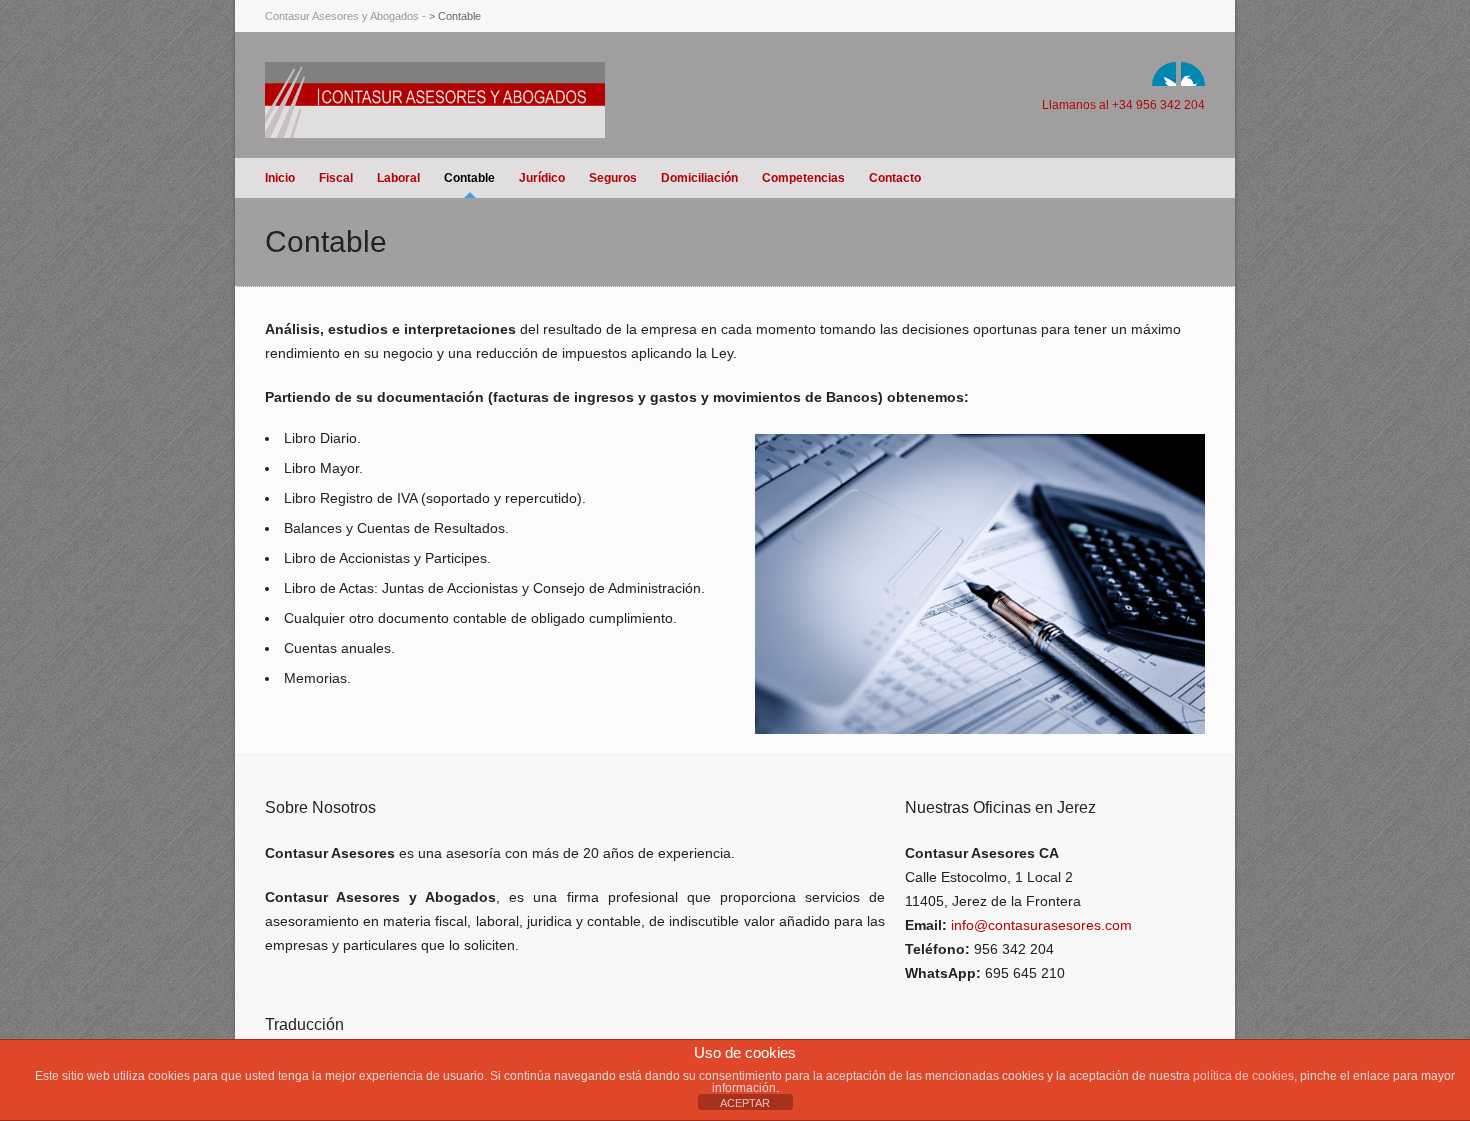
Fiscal (336, 178)
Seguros (613, 178)
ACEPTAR (745, 1103)
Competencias (803, 178)
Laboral (398, 178)
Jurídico (542, 178)
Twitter (1164, 74)
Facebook (1193, 74)
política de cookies (1243, 1076)
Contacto (895, 178)
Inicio (280, 178)
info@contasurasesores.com (1041, 925)
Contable (469, 178)
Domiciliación (699, 178)
